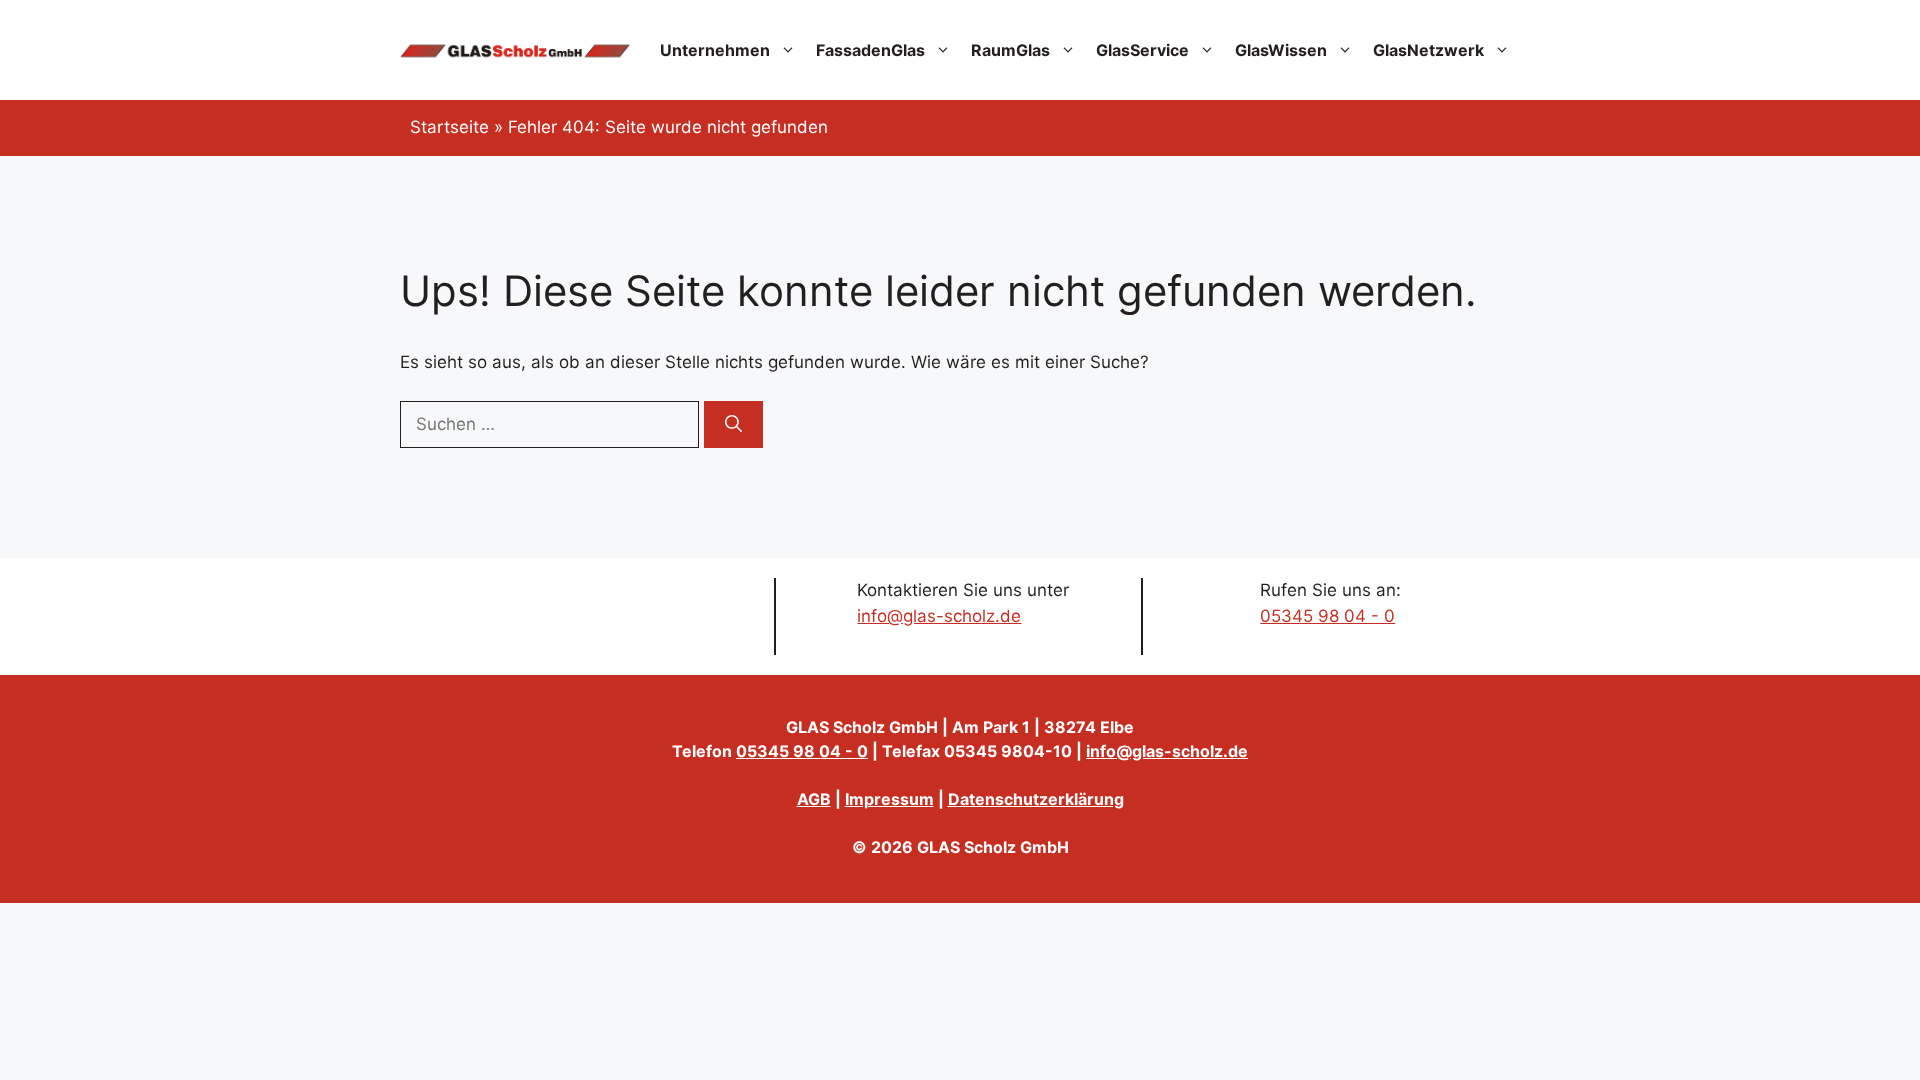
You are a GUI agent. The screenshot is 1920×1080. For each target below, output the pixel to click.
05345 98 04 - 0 (1327, 616)
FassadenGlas (870, 50)
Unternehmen (715, 50)
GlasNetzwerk (1428, 50)
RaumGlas (1010, 50)
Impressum (889, 799)
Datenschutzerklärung (1036, 799)
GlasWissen (1281, 50)
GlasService (1142, 50)
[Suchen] (733, 425)
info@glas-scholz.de (939, 616)
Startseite (449, 127)
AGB (814, 799)
